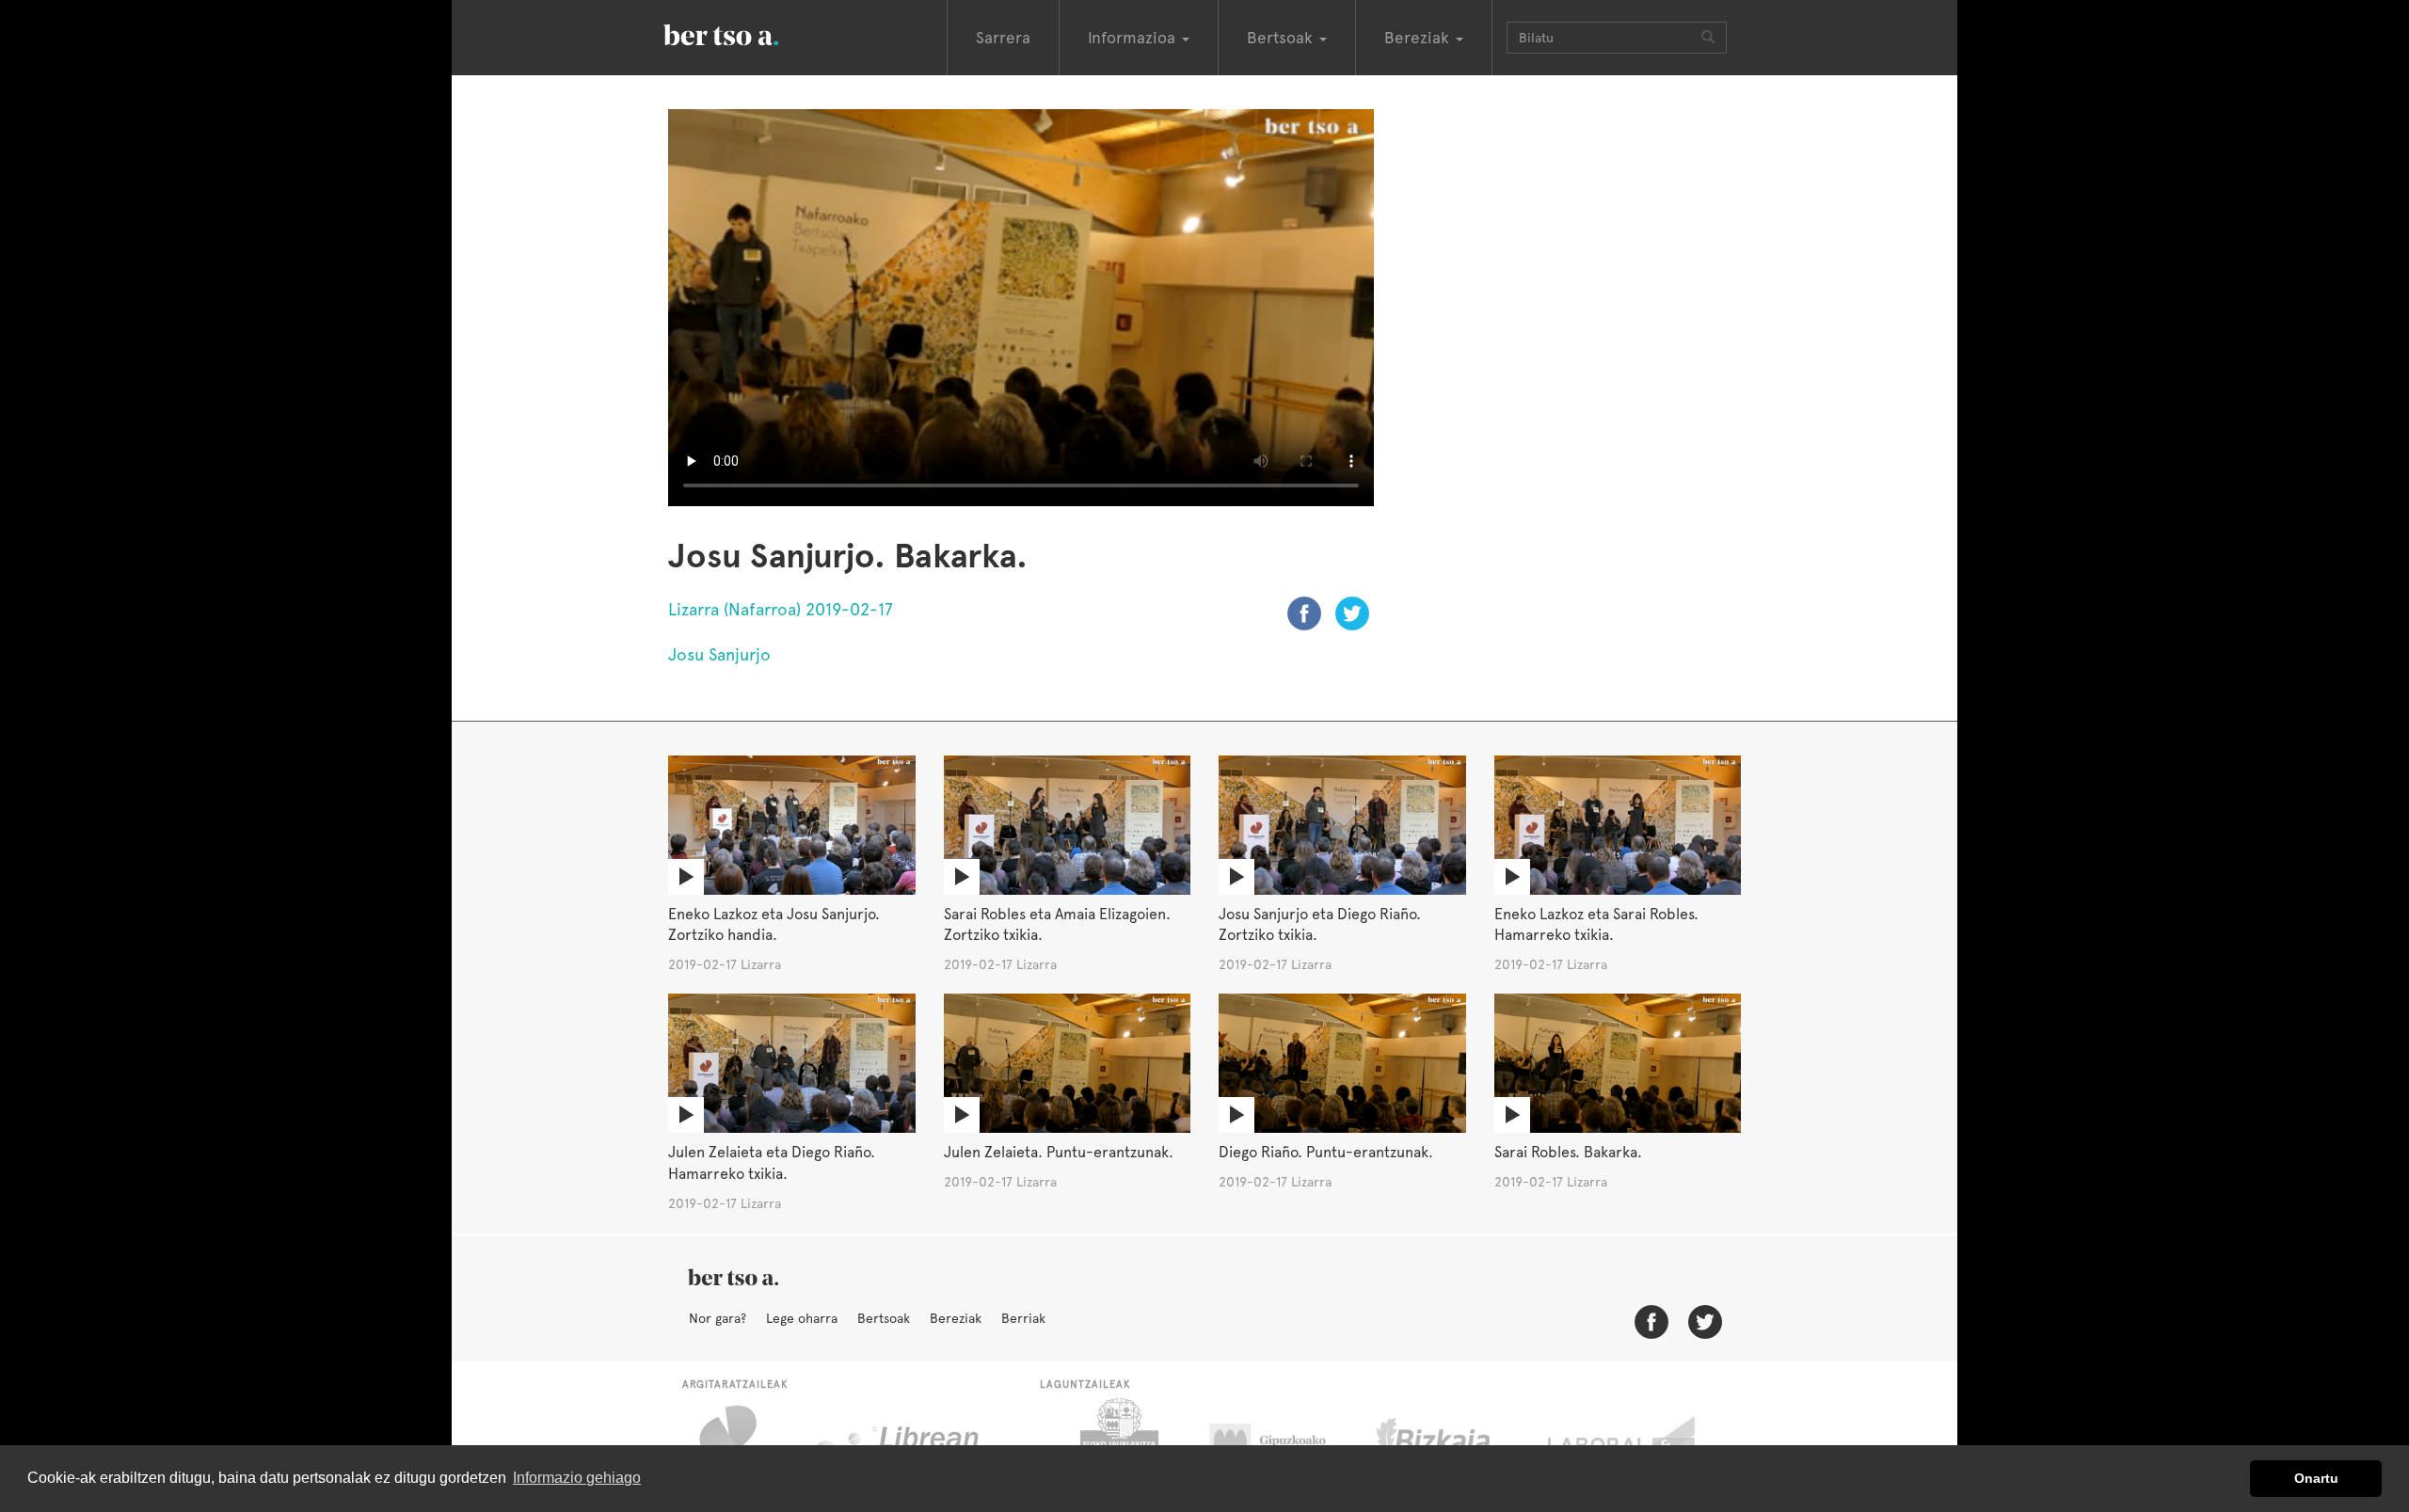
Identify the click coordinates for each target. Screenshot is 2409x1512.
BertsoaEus (748, 33)
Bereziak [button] (1419, 38)
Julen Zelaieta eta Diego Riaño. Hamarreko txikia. (772, 1163)
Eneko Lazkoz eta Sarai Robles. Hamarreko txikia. (1596, 925)
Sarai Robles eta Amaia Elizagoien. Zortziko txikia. (1057, 925)
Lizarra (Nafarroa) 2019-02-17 (781, 609)
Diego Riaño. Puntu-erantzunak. (1326, 1152)
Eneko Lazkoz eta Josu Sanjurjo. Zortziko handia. (774, 925)
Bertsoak (884, 1318)
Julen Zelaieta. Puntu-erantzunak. (1059, 1152)
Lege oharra (802, 1318)
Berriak (1023, 1318)
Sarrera (1003, 38)
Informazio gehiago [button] (577, 1478)
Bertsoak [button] (1282, 38)
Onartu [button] (2316, 1478)
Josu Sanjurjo (719, 654)
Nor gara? (718, 1318)
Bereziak (956, 1318)
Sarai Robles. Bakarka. (1568, 1152)
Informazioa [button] (1134, 38)
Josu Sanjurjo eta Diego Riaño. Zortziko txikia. (1320, 925)
